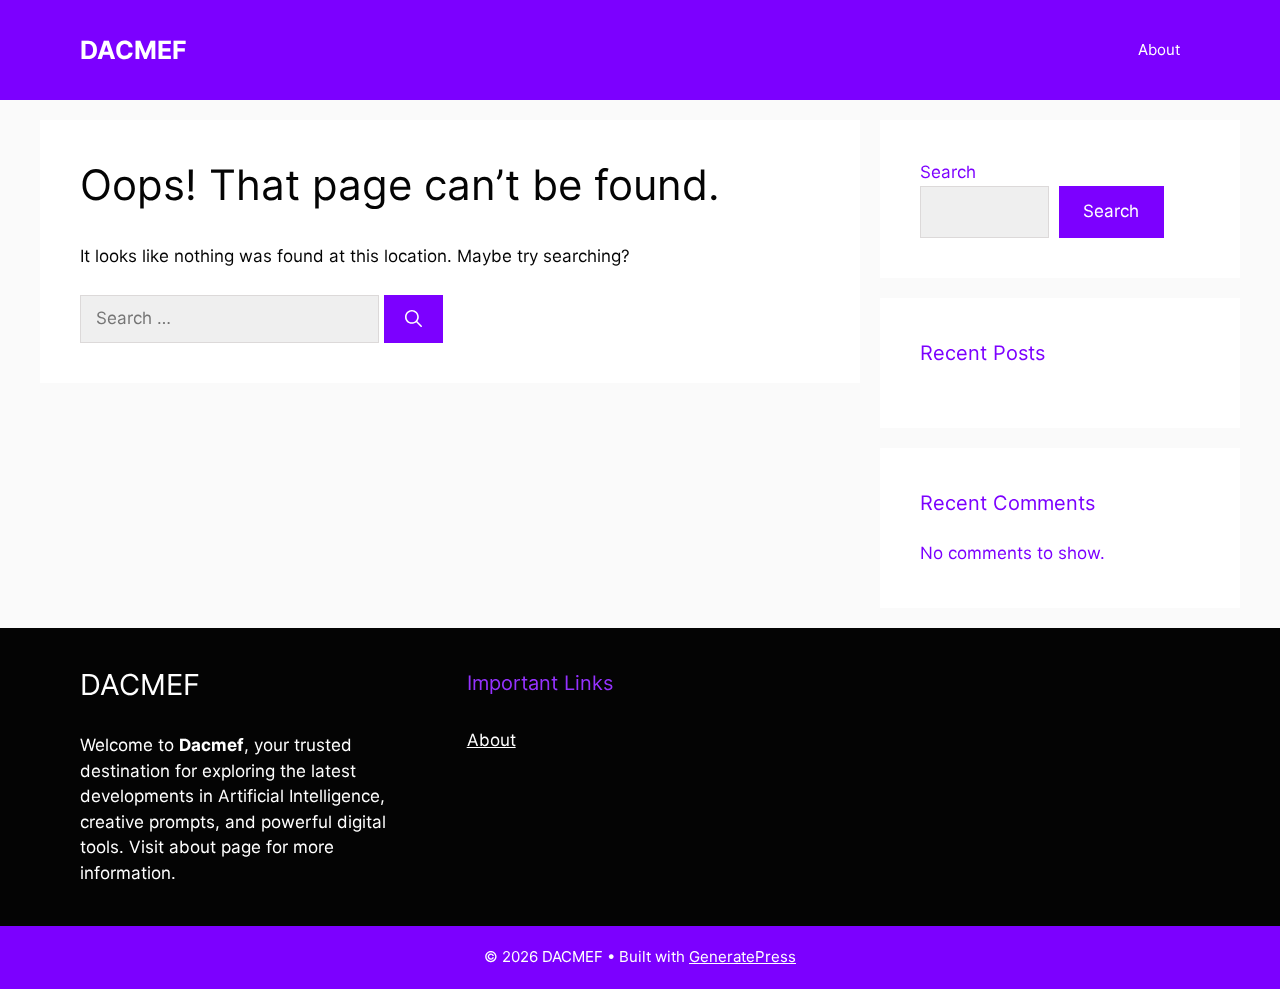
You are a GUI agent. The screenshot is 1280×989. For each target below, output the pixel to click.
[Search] (413, 319)
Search (948, 172)
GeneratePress (742, 956)
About (1159, 49)
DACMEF (133, 50)
